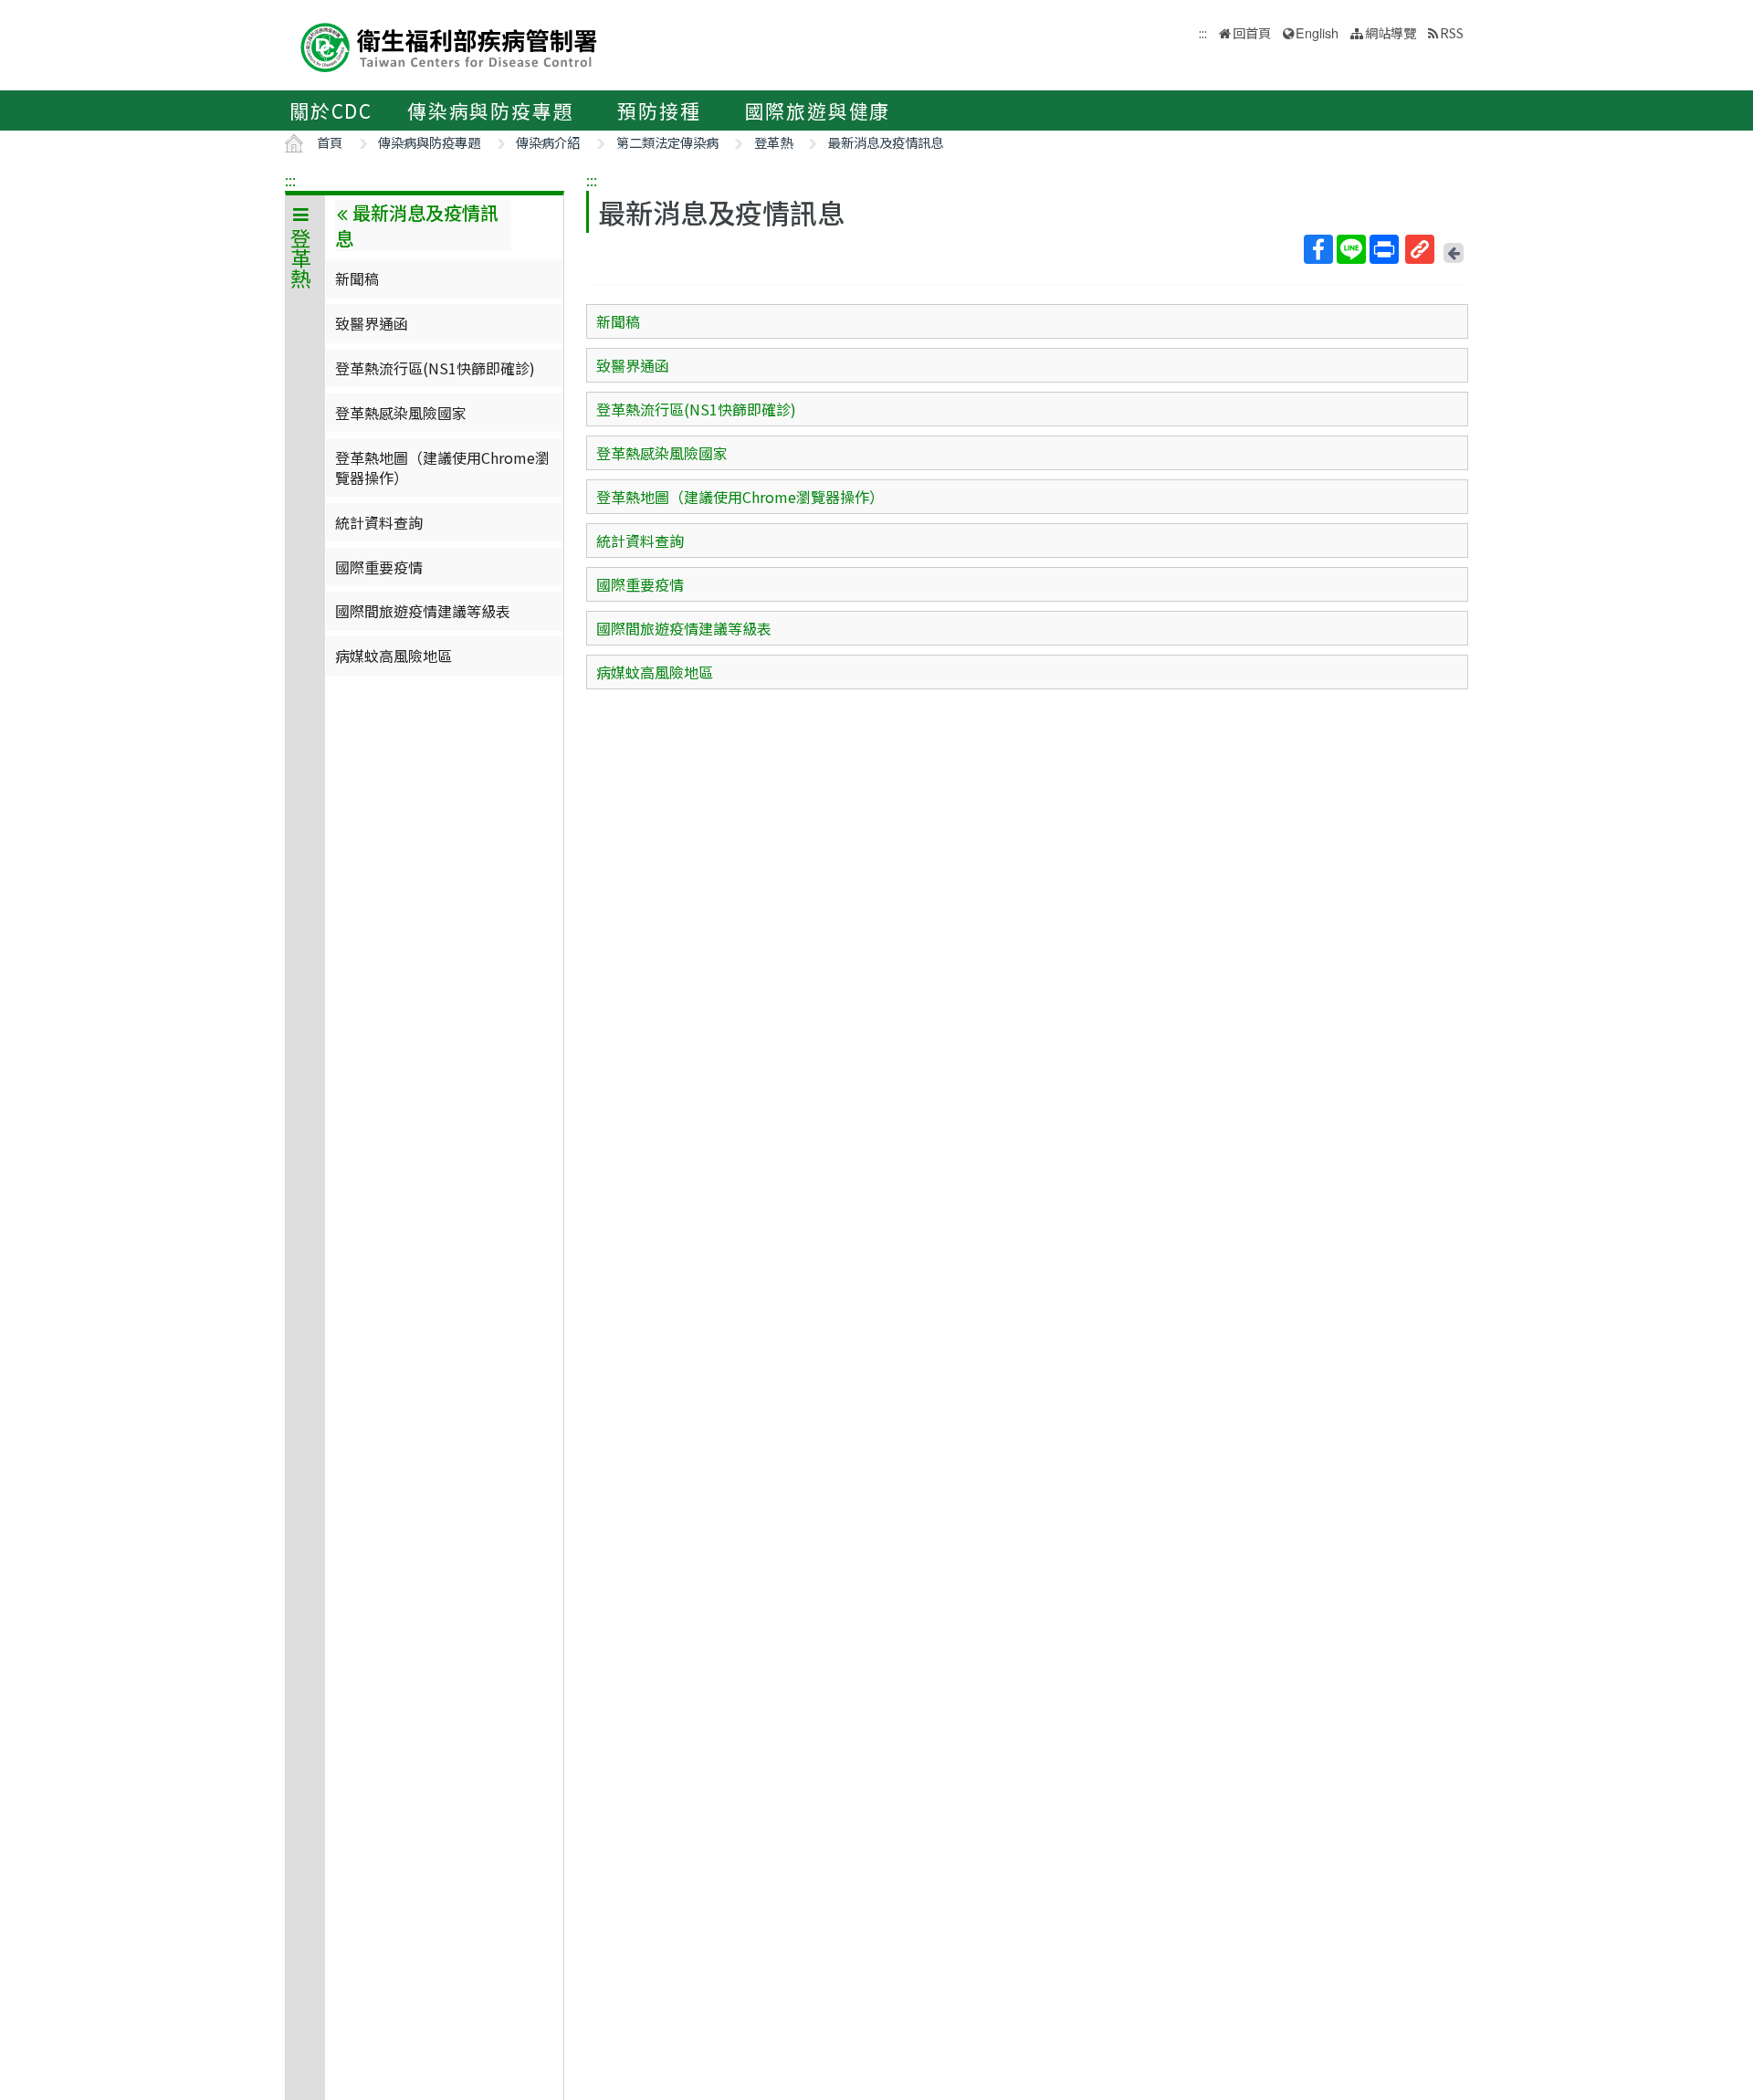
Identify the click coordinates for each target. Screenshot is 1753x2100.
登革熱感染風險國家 (401, 413)
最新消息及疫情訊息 (886, 142)
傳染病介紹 (548, 142)
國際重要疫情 (379, 567)
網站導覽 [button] (1391, 32)
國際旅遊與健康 (818, 110)
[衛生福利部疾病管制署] (449, 45)
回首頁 (1252, 32)
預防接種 (659, 110)
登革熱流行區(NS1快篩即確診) (435, 368)
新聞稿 (357, 278)
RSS (1452, 32)
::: (290, 180)
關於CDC (331, 110)
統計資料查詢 (379, 522)
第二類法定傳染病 (667, 142)
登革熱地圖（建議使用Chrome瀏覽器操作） (442, 467)
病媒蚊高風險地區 (394, 656)
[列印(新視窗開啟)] (1384, 249)
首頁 (330, 142)
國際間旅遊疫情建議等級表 (423, 611)
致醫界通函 (372, 323)
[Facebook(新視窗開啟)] (1318, 249)
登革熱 (773, 142)
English (1317, 32)
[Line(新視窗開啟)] (1351, 249)
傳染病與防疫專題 (490, 110)
